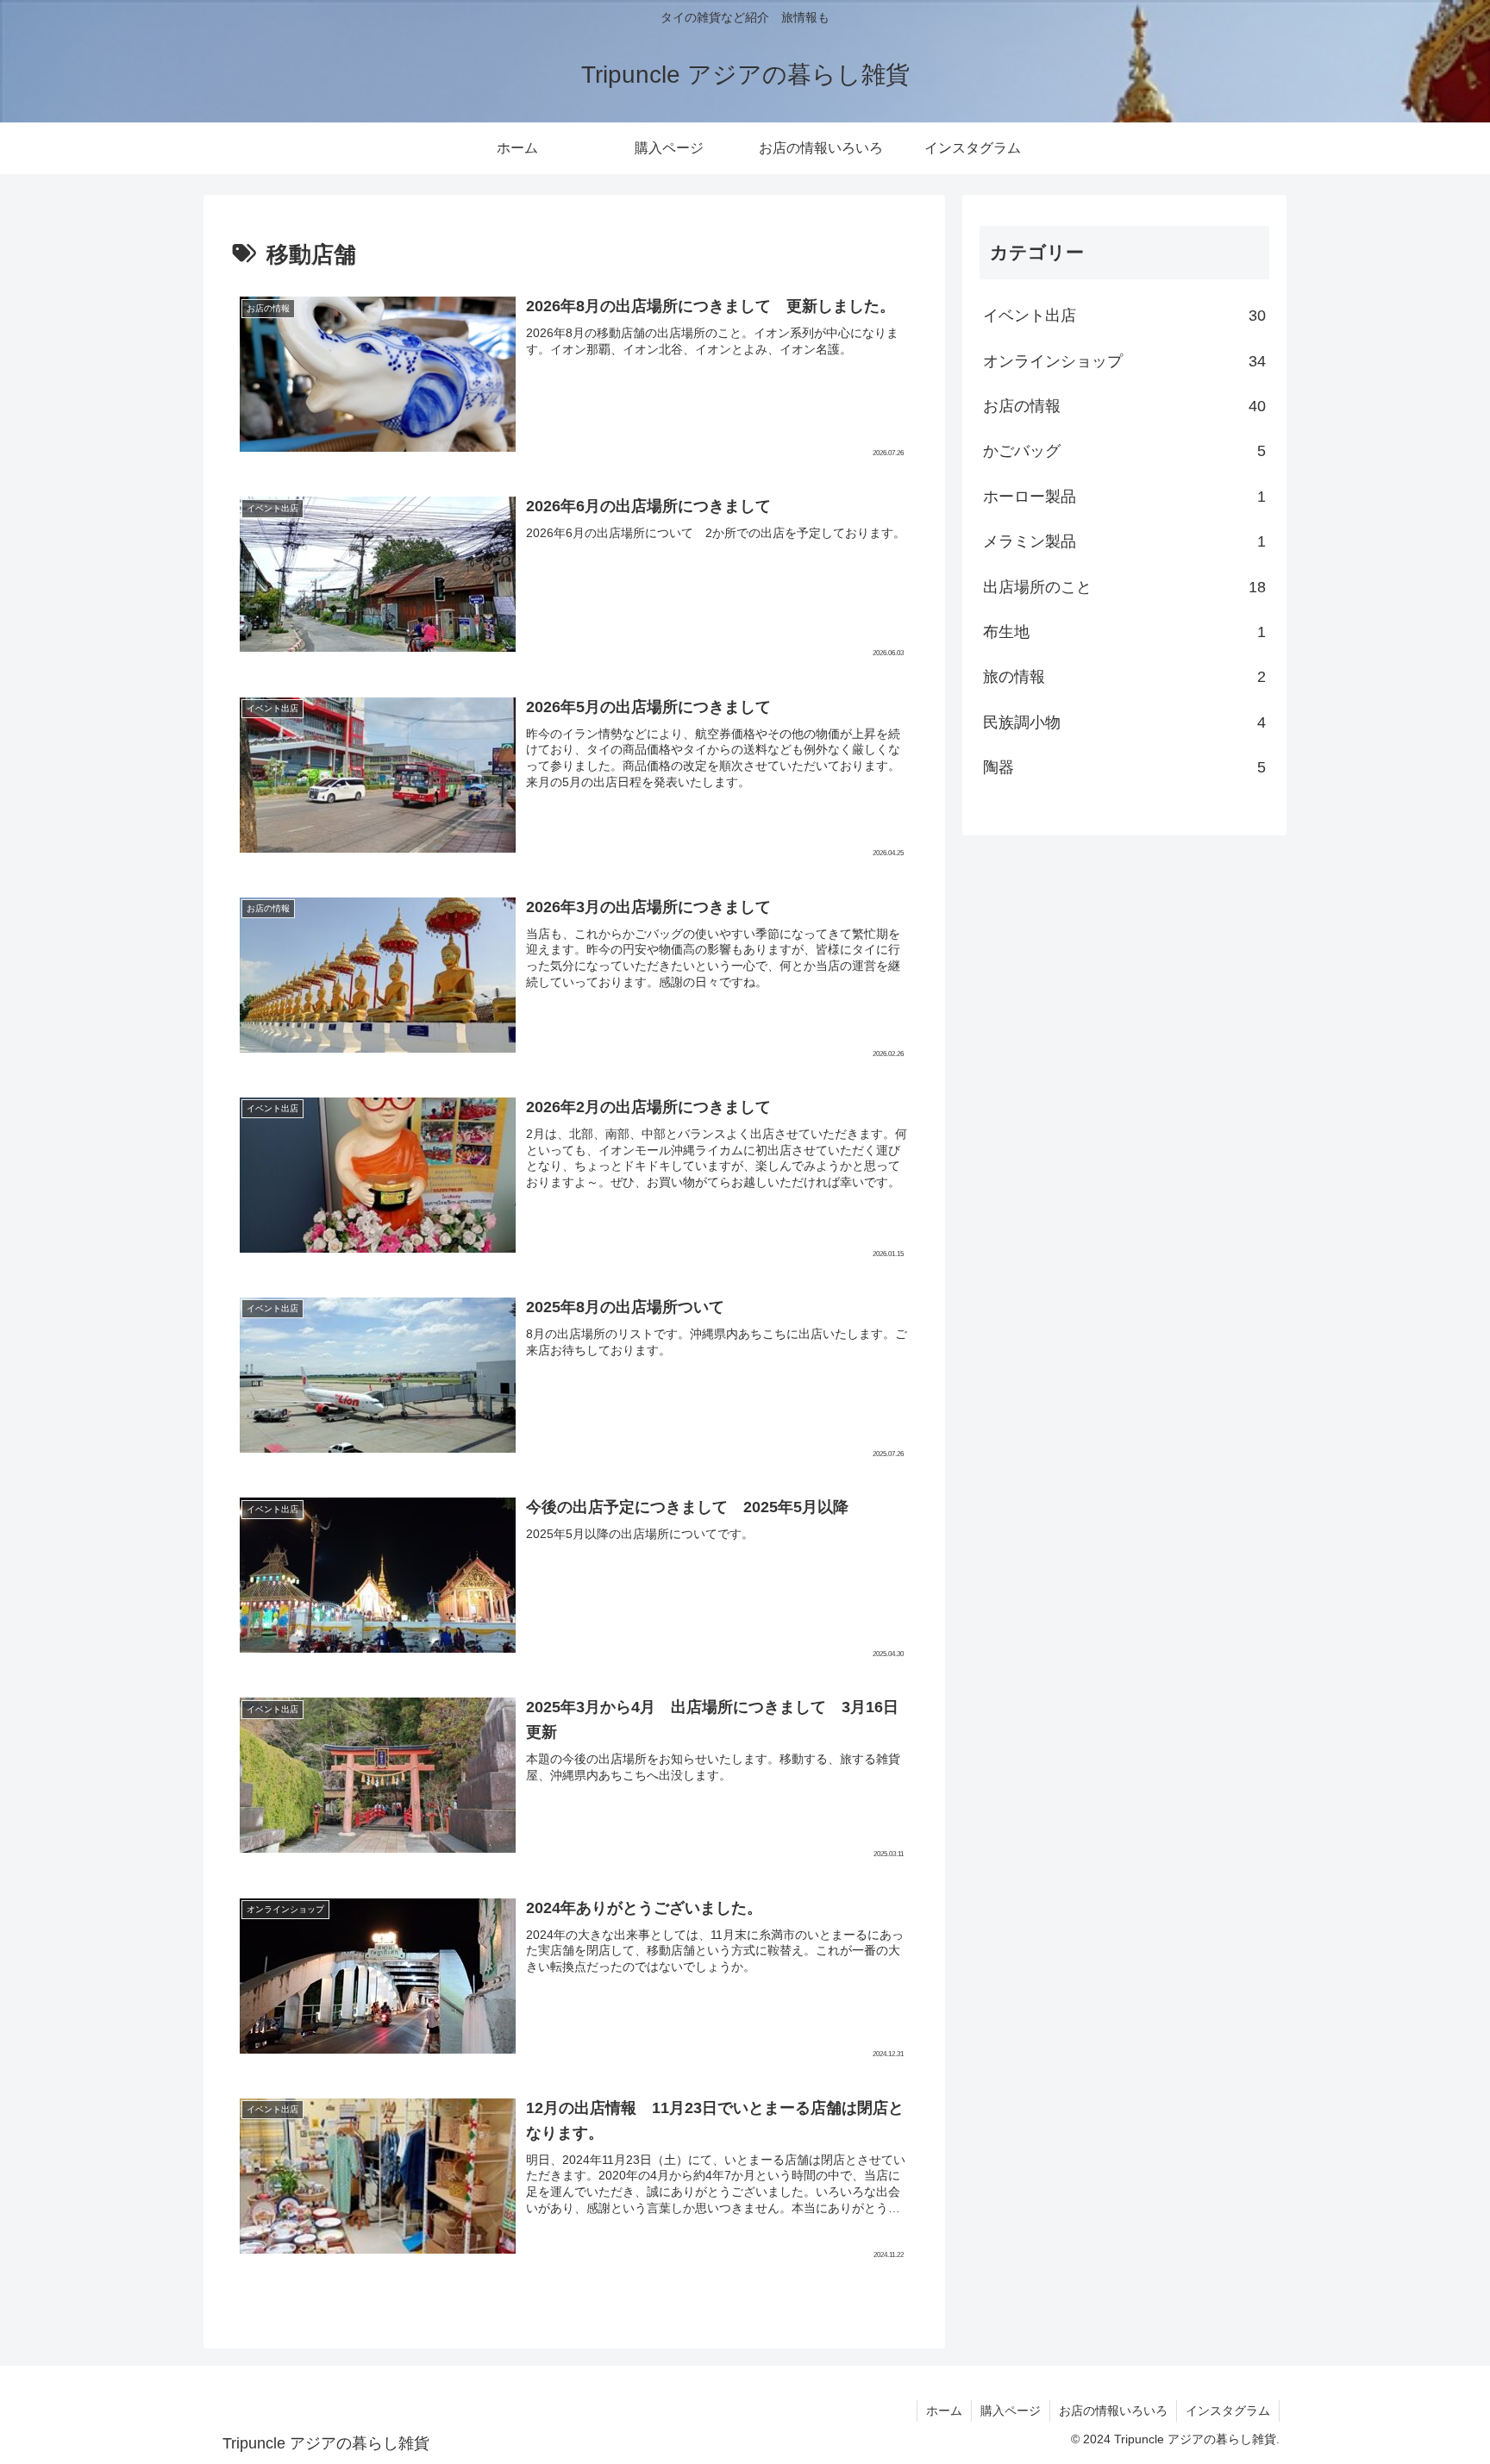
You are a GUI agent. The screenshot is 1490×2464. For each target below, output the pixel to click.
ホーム (944, 2411)
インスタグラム (1228, 2411)
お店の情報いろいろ (1113, 2411)
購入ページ (1011, 2411)
